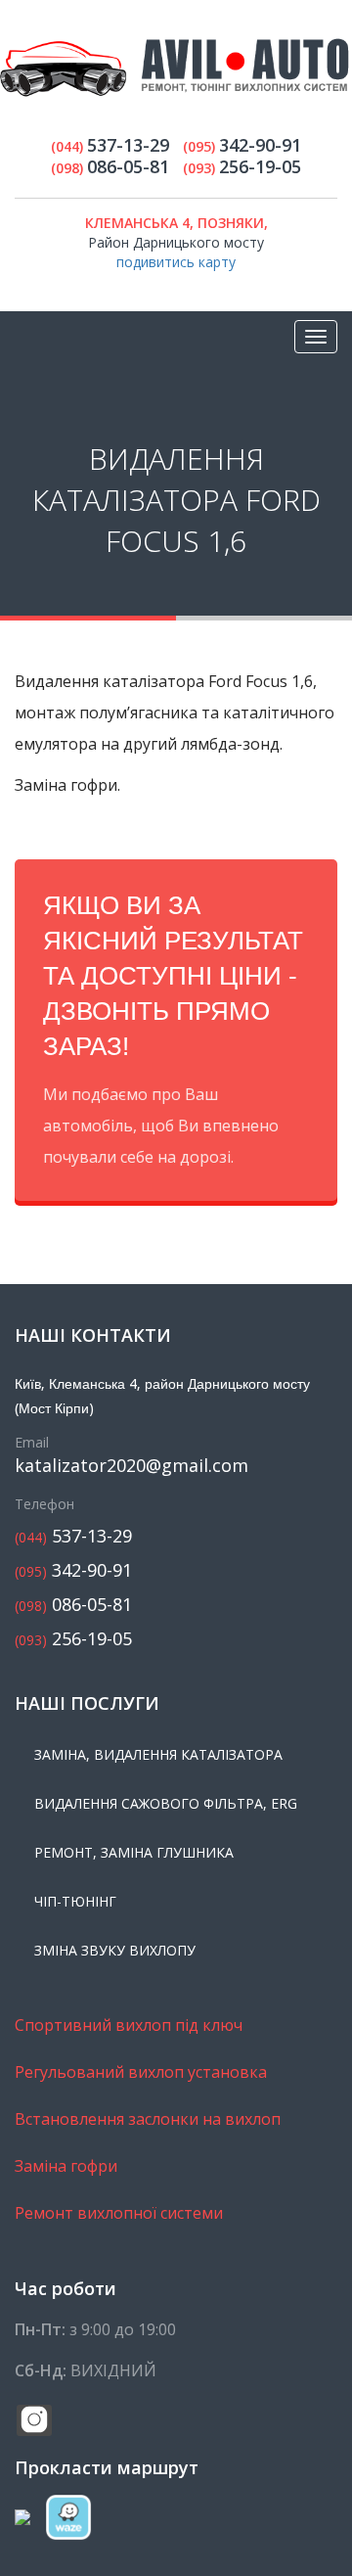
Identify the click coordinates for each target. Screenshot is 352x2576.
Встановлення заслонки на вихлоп (148, 2119)
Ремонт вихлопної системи (119, 2213)
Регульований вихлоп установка (141, 2072)
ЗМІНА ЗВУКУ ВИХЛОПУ (115, 1950)
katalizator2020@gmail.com (132, 1466)
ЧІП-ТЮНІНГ (75, 1901)
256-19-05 (73, 1639)
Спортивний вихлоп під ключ (129, 2025)
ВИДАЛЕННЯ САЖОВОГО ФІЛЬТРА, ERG (166, 1803)
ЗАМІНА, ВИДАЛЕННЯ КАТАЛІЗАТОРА (158, 1754)
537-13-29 (73, 1536)
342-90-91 (73, 1570)
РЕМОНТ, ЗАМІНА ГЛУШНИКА (134, 1852)
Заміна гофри (66, 2166)
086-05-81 (73, 1605)
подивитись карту (176, 262)
